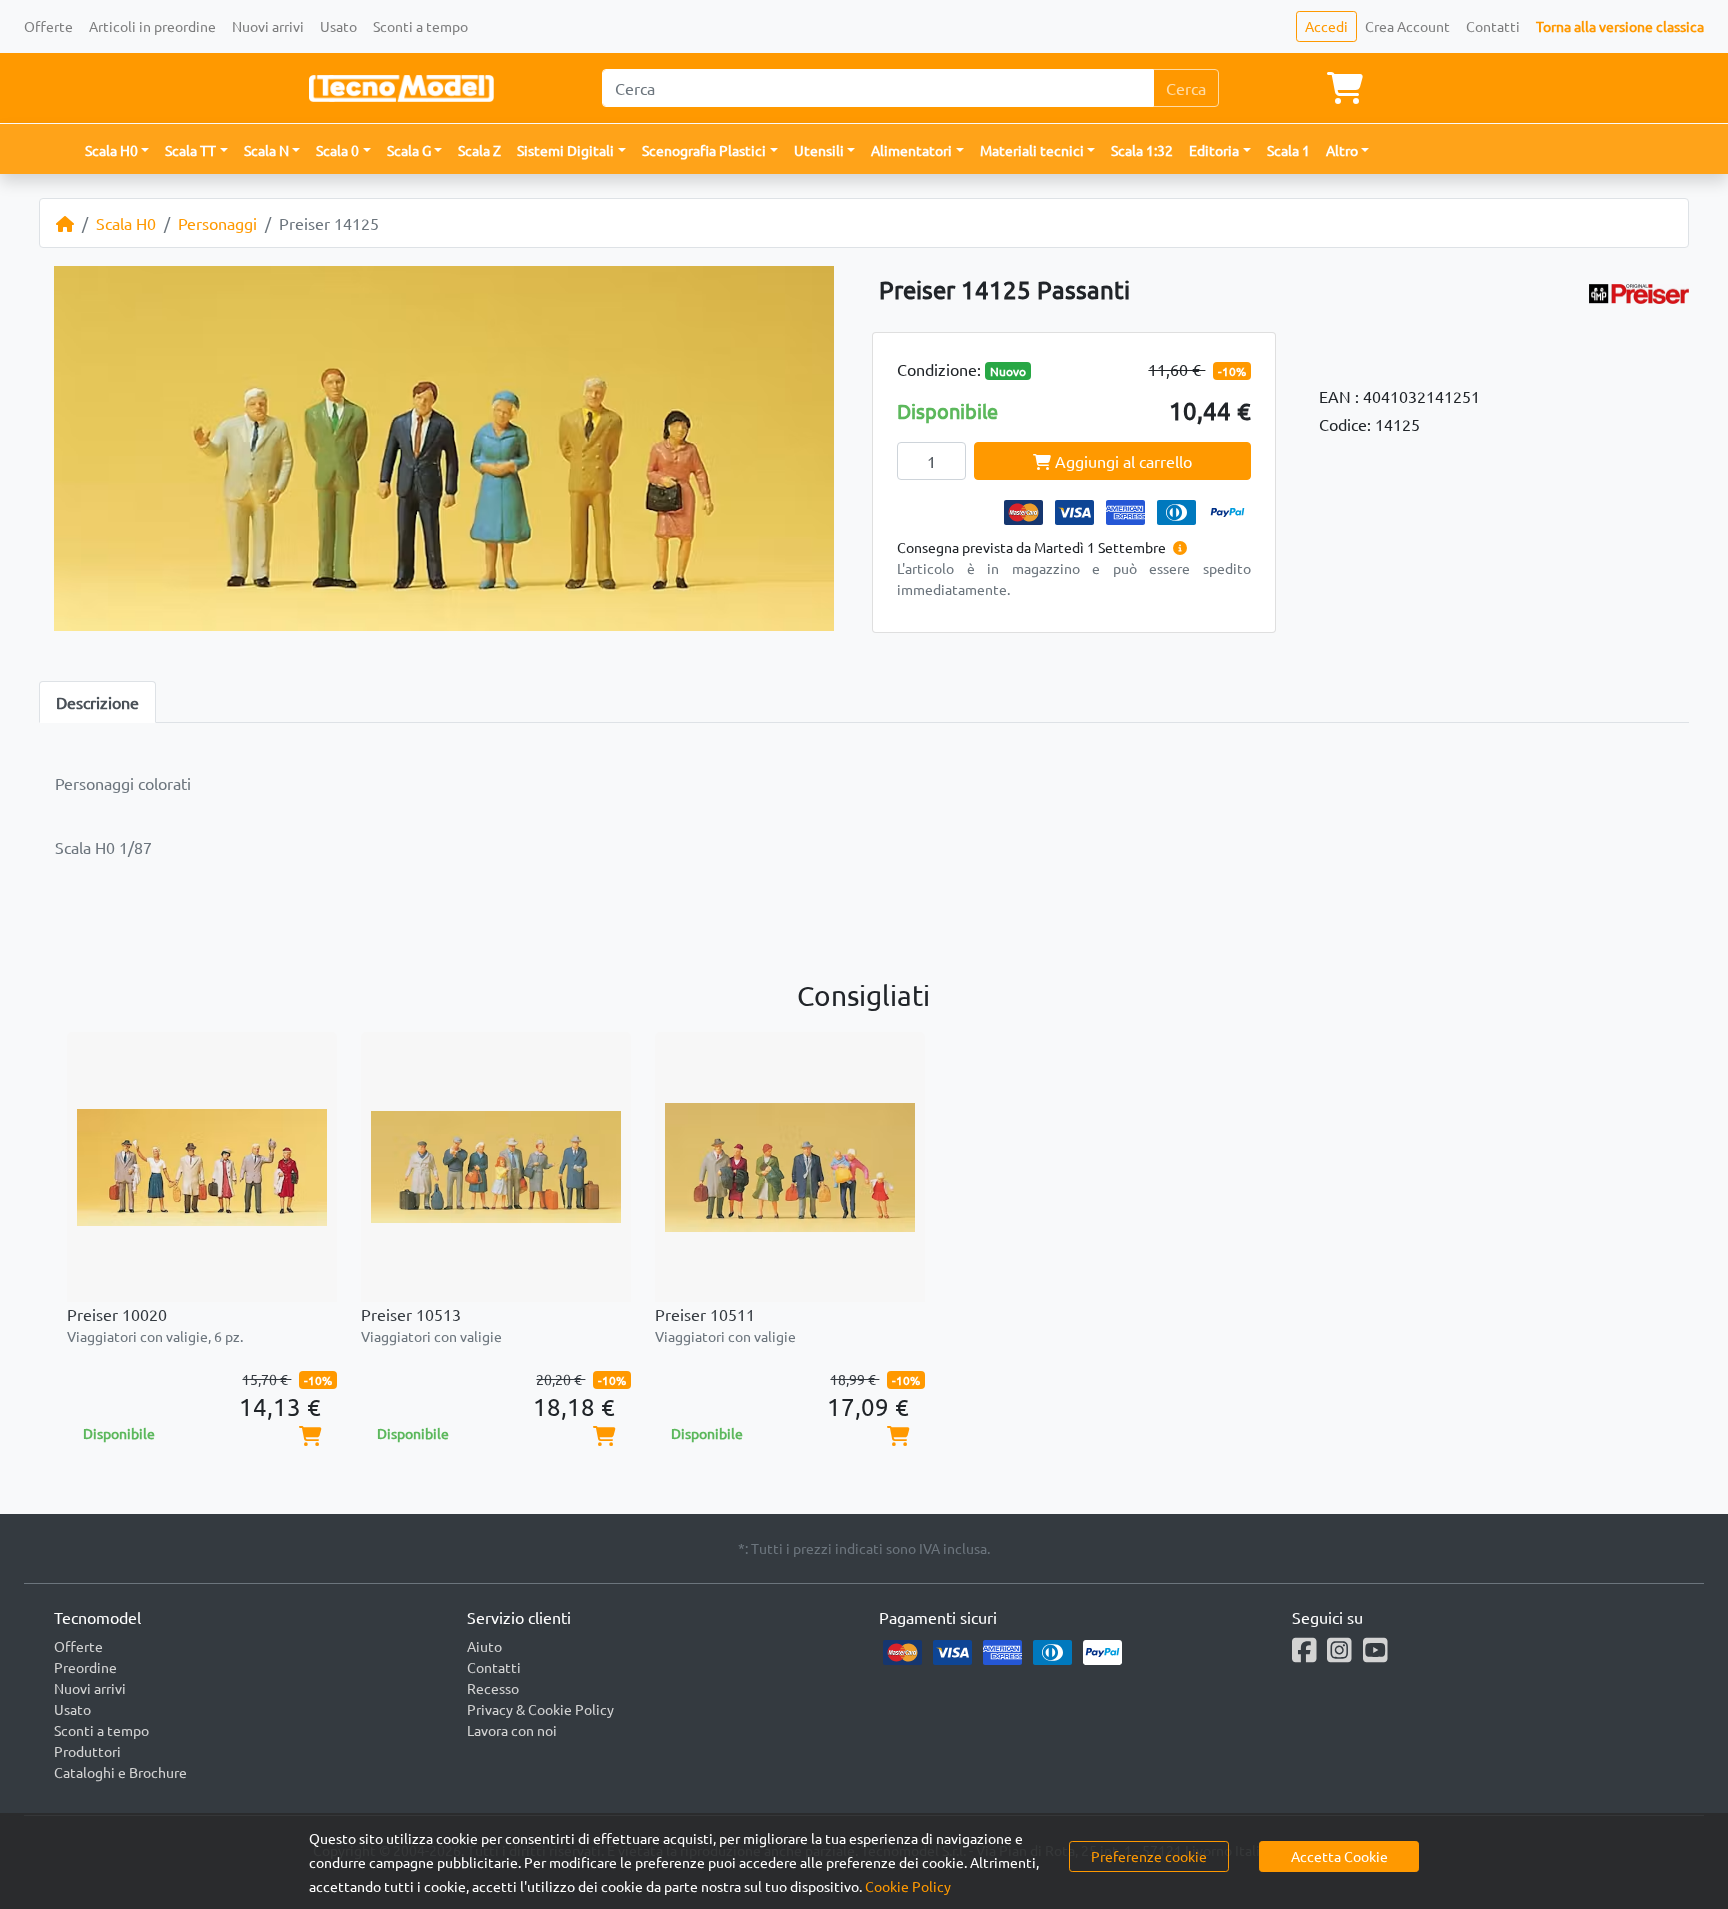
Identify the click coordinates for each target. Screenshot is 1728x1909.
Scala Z (479, 150)
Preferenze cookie (1149, 1856)
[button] (117, 150)
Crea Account (1407, 26)
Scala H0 (126, 223)
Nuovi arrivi (268, 26)
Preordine (85, 1667)
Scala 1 (1288, 150)
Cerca (1186, 88)
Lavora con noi (512, 1730)
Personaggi (217, 223)
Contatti (1493, 26)
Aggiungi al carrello (1121, 461)
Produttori (87, 1751)
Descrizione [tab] (97, 702)
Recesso (493, 1688)
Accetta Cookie (1339, 1856)
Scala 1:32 (1142, 150)
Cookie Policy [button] (908, 1886)
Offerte (48, 26)
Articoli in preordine (152, 26)
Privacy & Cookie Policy (540, 1709)
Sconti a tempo (420, 26)
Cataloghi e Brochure (120, 1772)
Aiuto (484, 1646)
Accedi (1326, 26)
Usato (338, 26)
